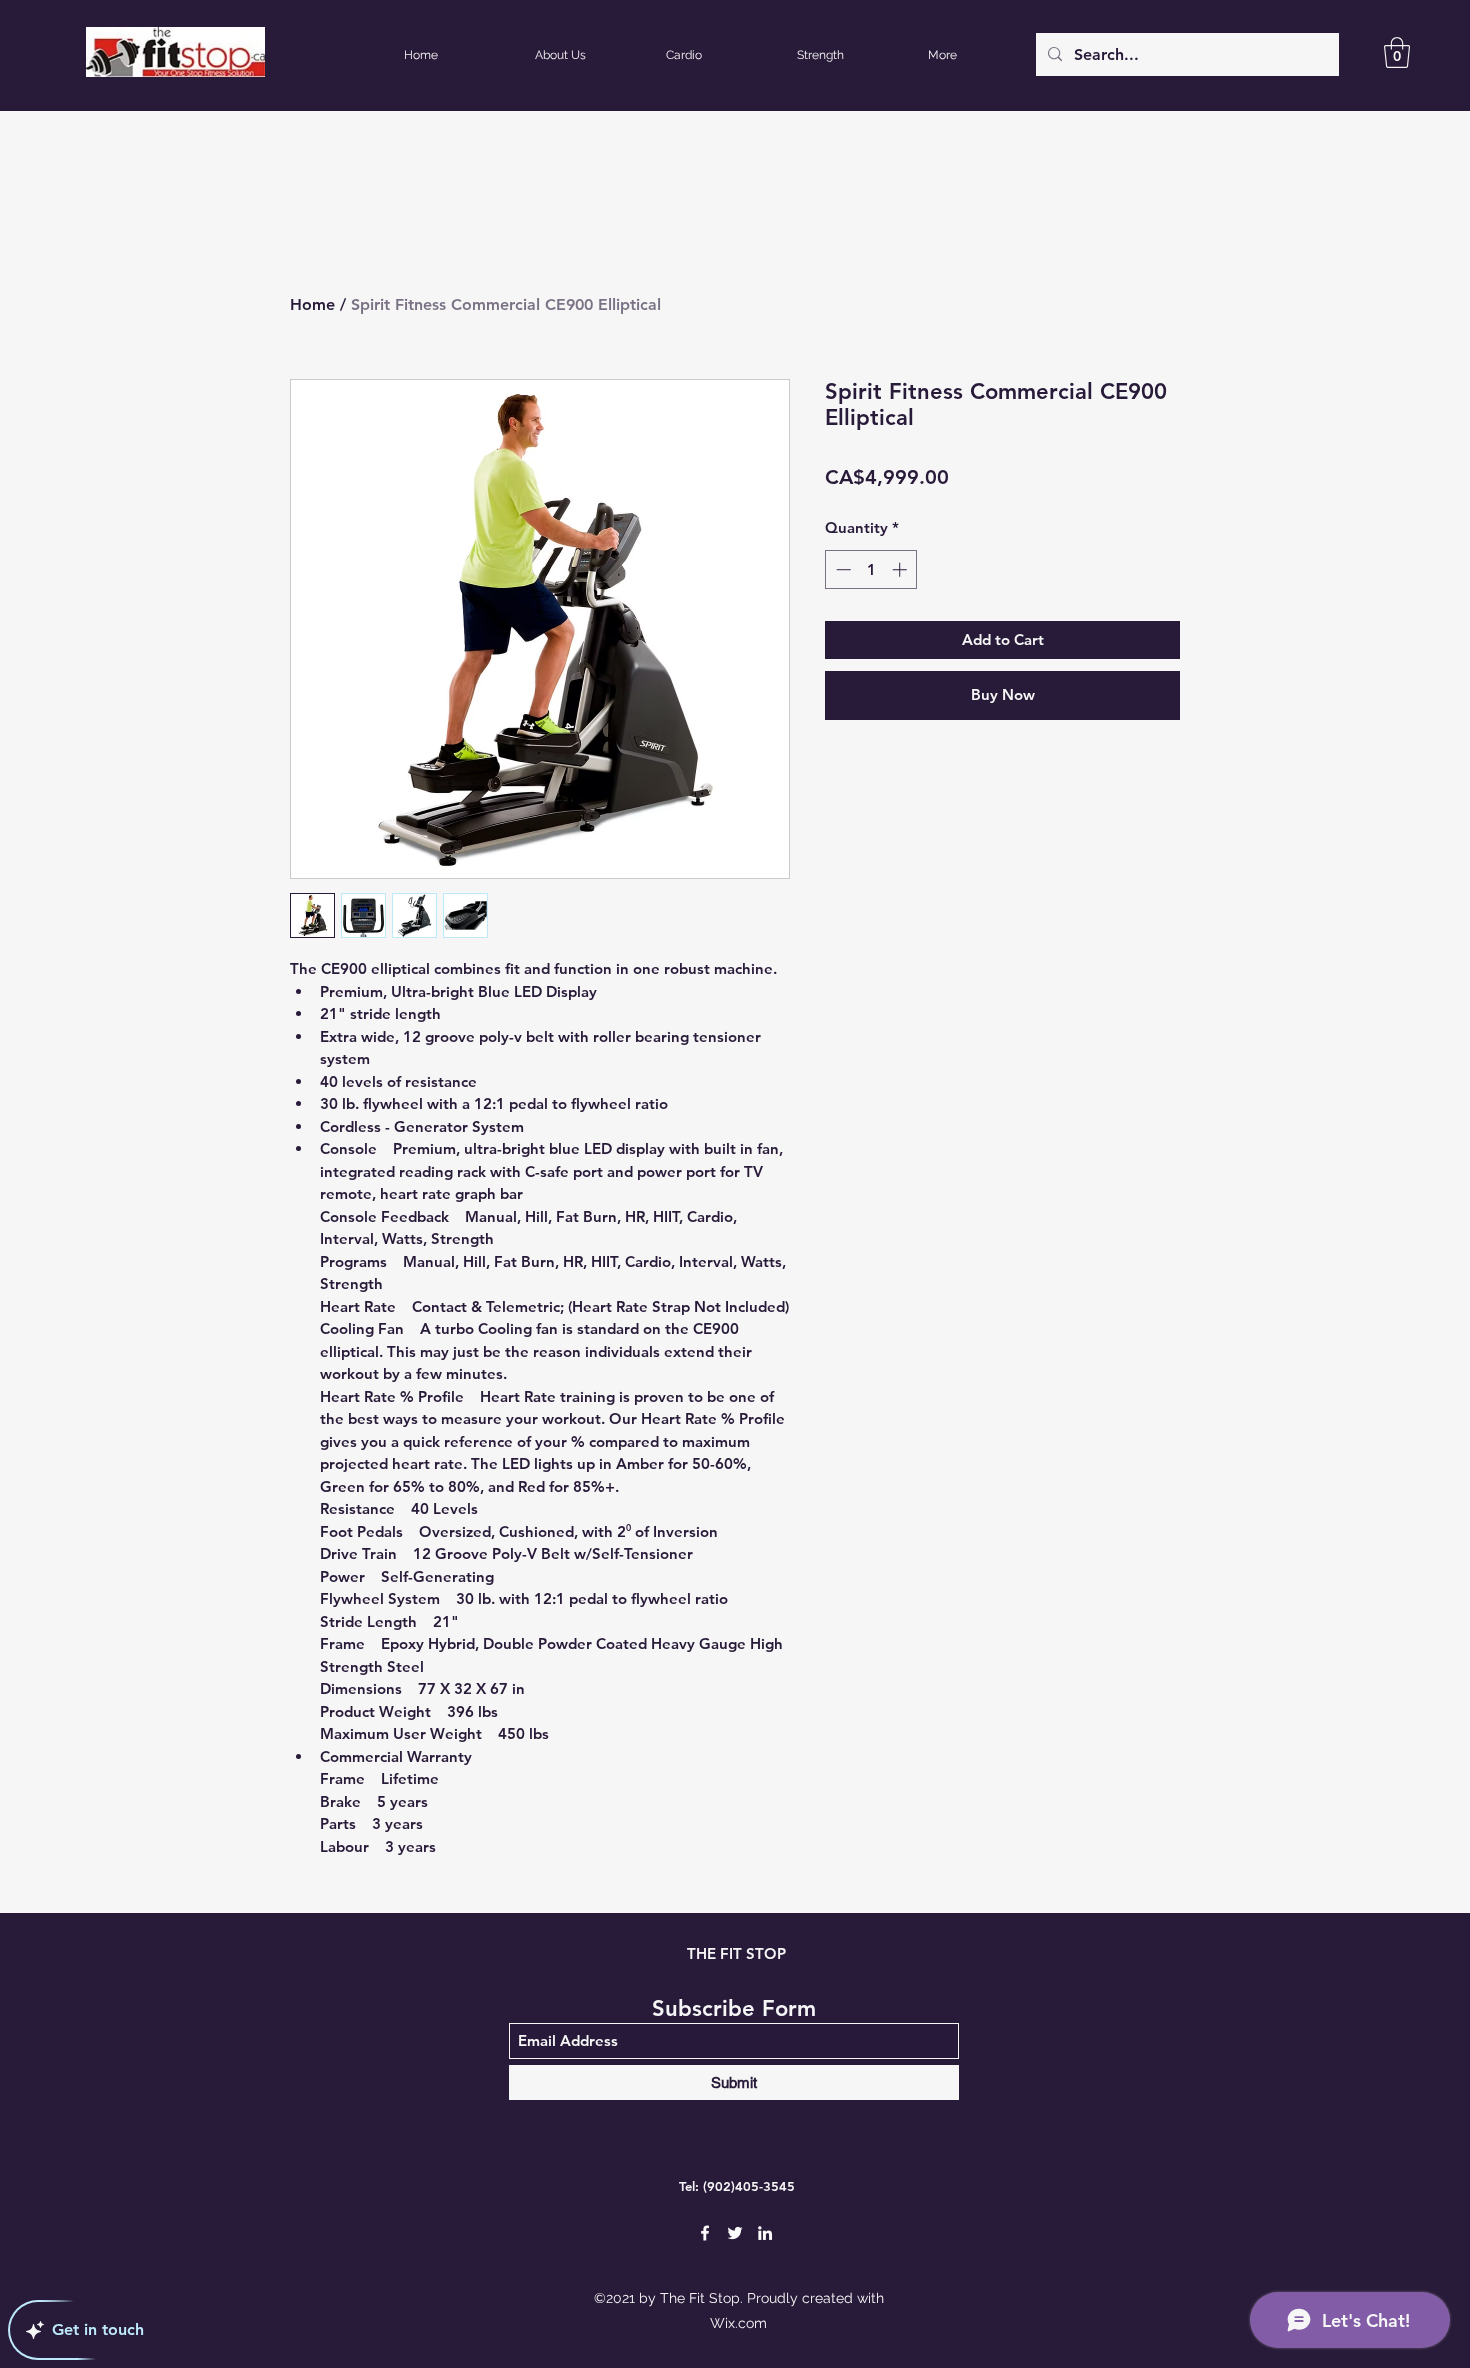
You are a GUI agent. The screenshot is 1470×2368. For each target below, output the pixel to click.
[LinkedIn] (765, 2233)
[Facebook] (705, 2233)
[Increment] (901, 569)
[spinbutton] (871, 569)
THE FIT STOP (736, 1953)
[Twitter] (735, 2233)
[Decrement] (841, 569)
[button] (1397, 52)
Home (312, 304)
